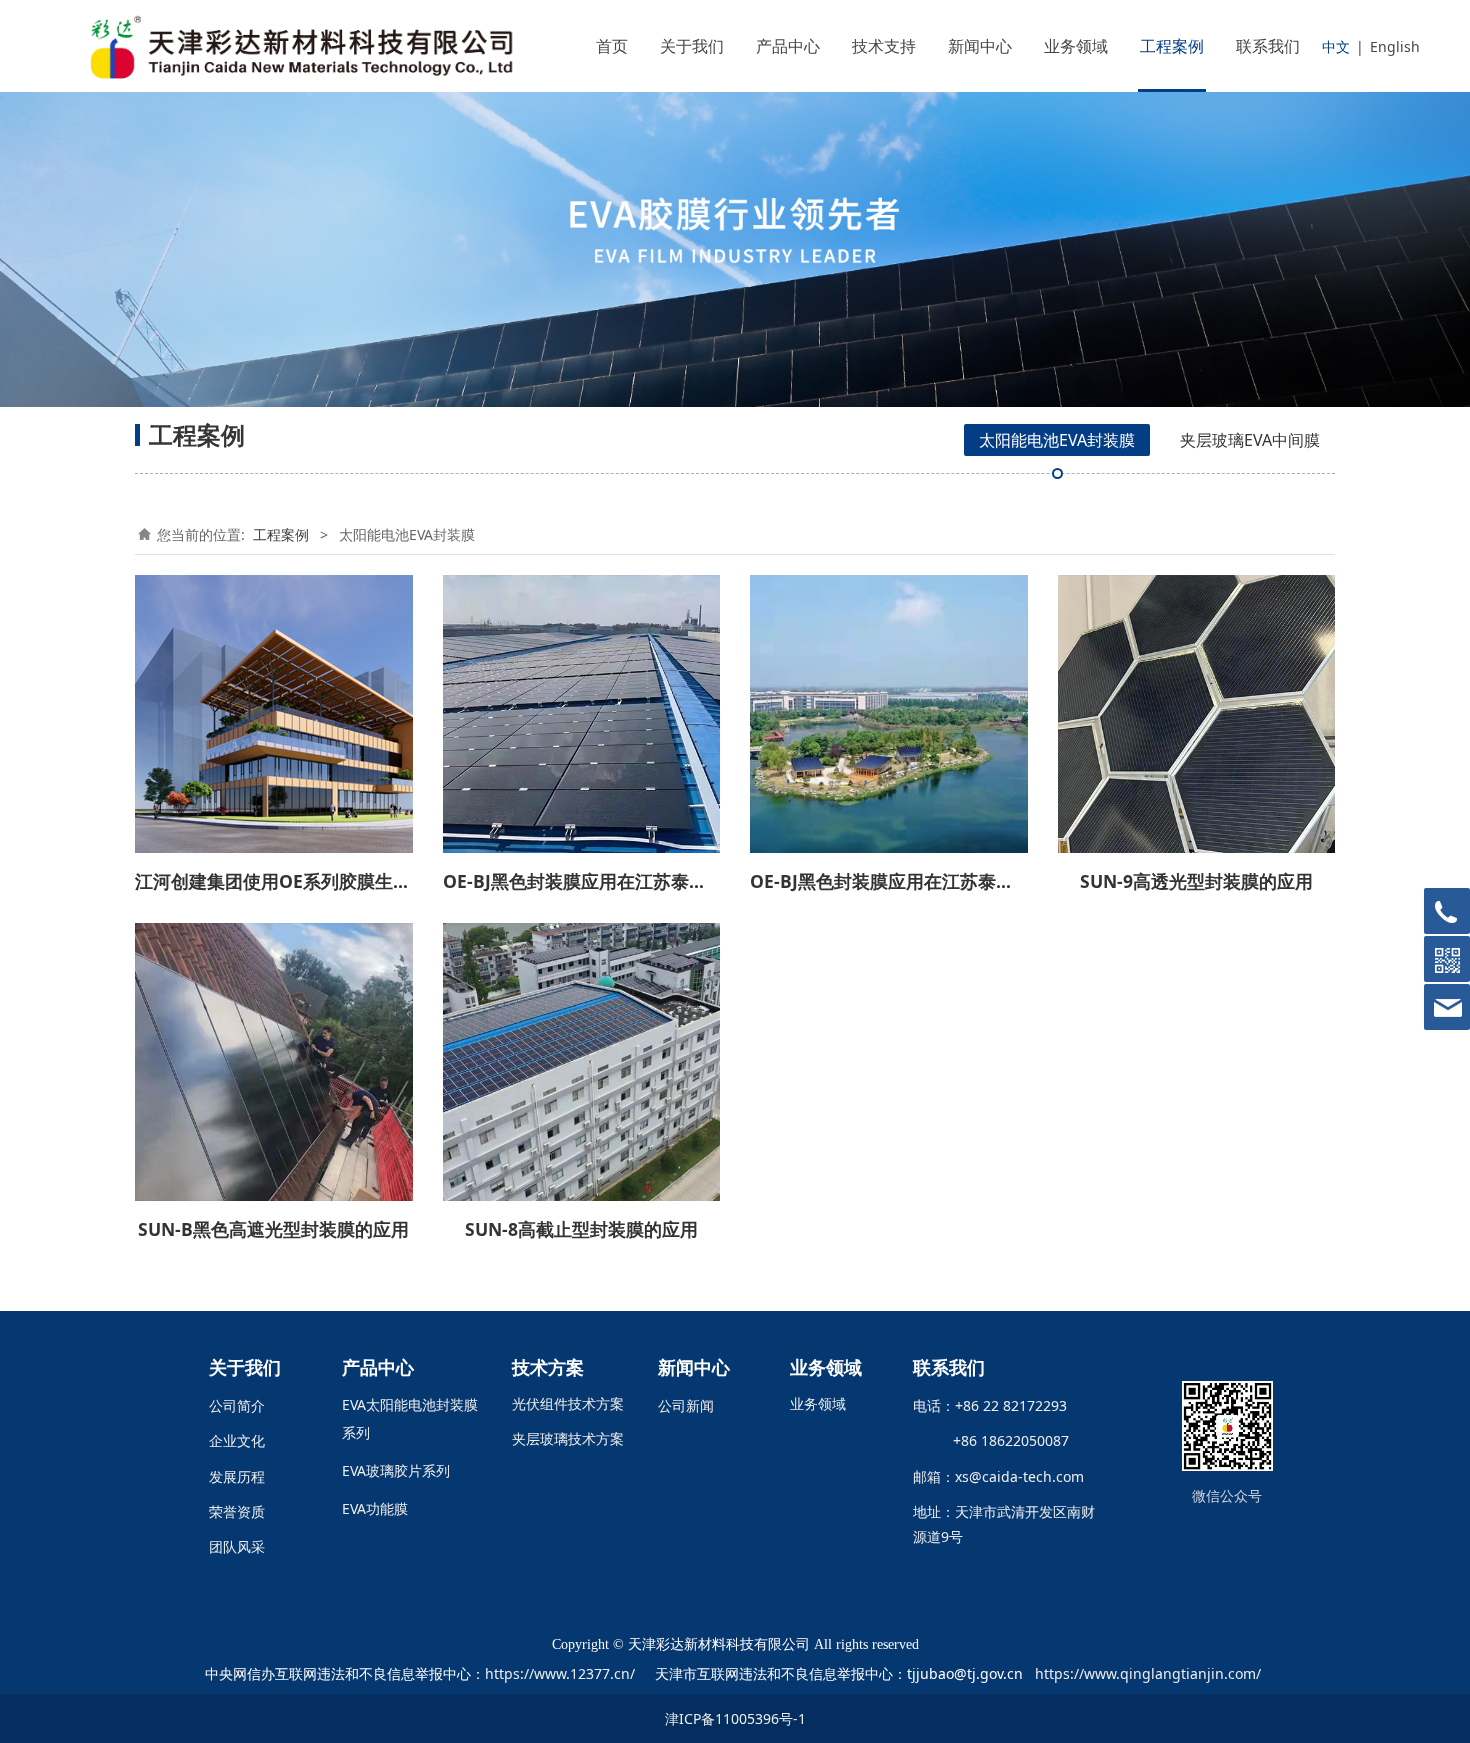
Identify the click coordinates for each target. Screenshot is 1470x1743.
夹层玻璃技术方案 (568, 1438)
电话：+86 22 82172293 (990, 1405)
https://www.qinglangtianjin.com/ (1148, 1673)
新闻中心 (980, 46)
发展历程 (237, 1476)
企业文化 (237, 1440)
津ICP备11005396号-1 (735, 1718)
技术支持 (884, 46)
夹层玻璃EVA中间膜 (1250, 440)
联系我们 (1268, 46)
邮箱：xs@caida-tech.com (998, 1476)
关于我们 (692, 46)
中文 (1336, 46)
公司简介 (237, 1405)
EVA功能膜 (375, 1508)
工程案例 (1172, 46)
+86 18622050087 (1003, 1440)
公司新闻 (686, 1405)
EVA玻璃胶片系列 (396, 1470)
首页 (612, 46)
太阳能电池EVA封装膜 (1057, 440)
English (1395, 46)
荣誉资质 (237, 1511)
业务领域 (1076, 46)
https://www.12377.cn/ (560, 1673)
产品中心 (788, 46)
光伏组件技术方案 (568, 1403)
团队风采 (237, 1546)
